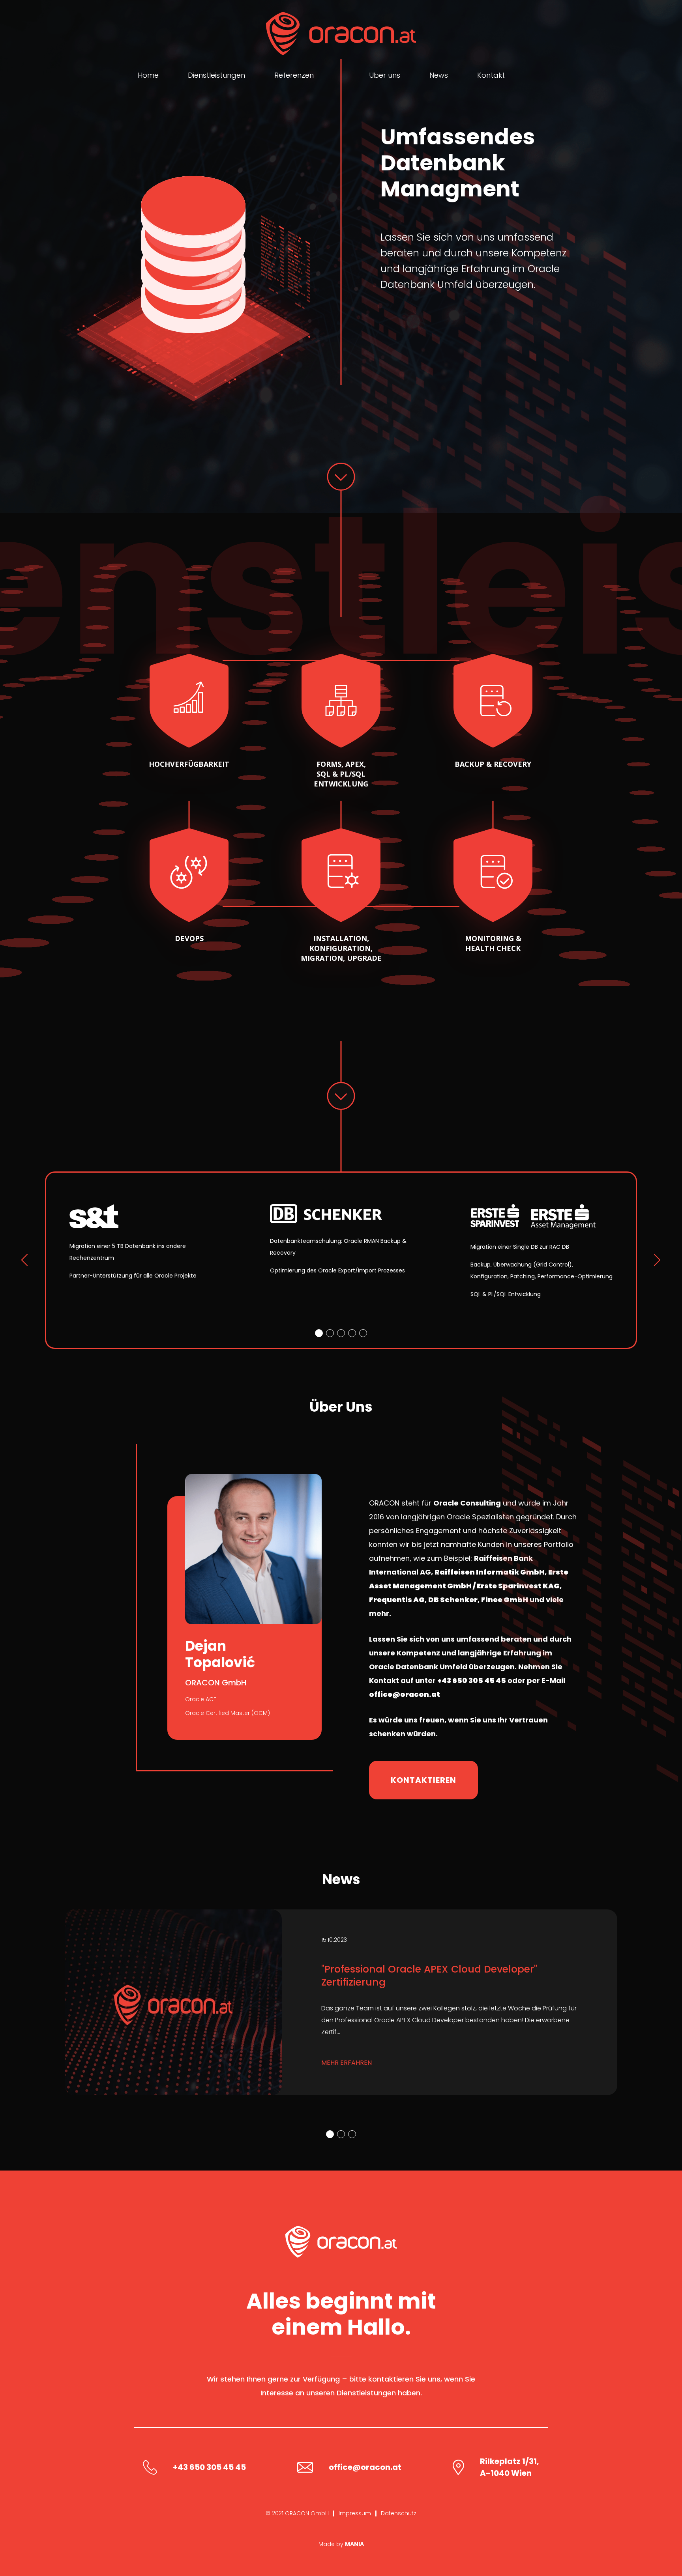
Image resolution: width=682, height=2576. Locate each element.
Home (148, 75)
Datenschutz (399, 2513)
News (439, 75)
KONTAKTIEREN (423, 1780)
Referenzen (294, 75)
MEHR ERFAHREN (347, 2063)
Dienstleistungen (216, 75)
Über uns (385, 75)
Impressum (355, 2513)
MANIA (354, 2544)
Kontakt (491, 75)
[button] (319, 1333)
